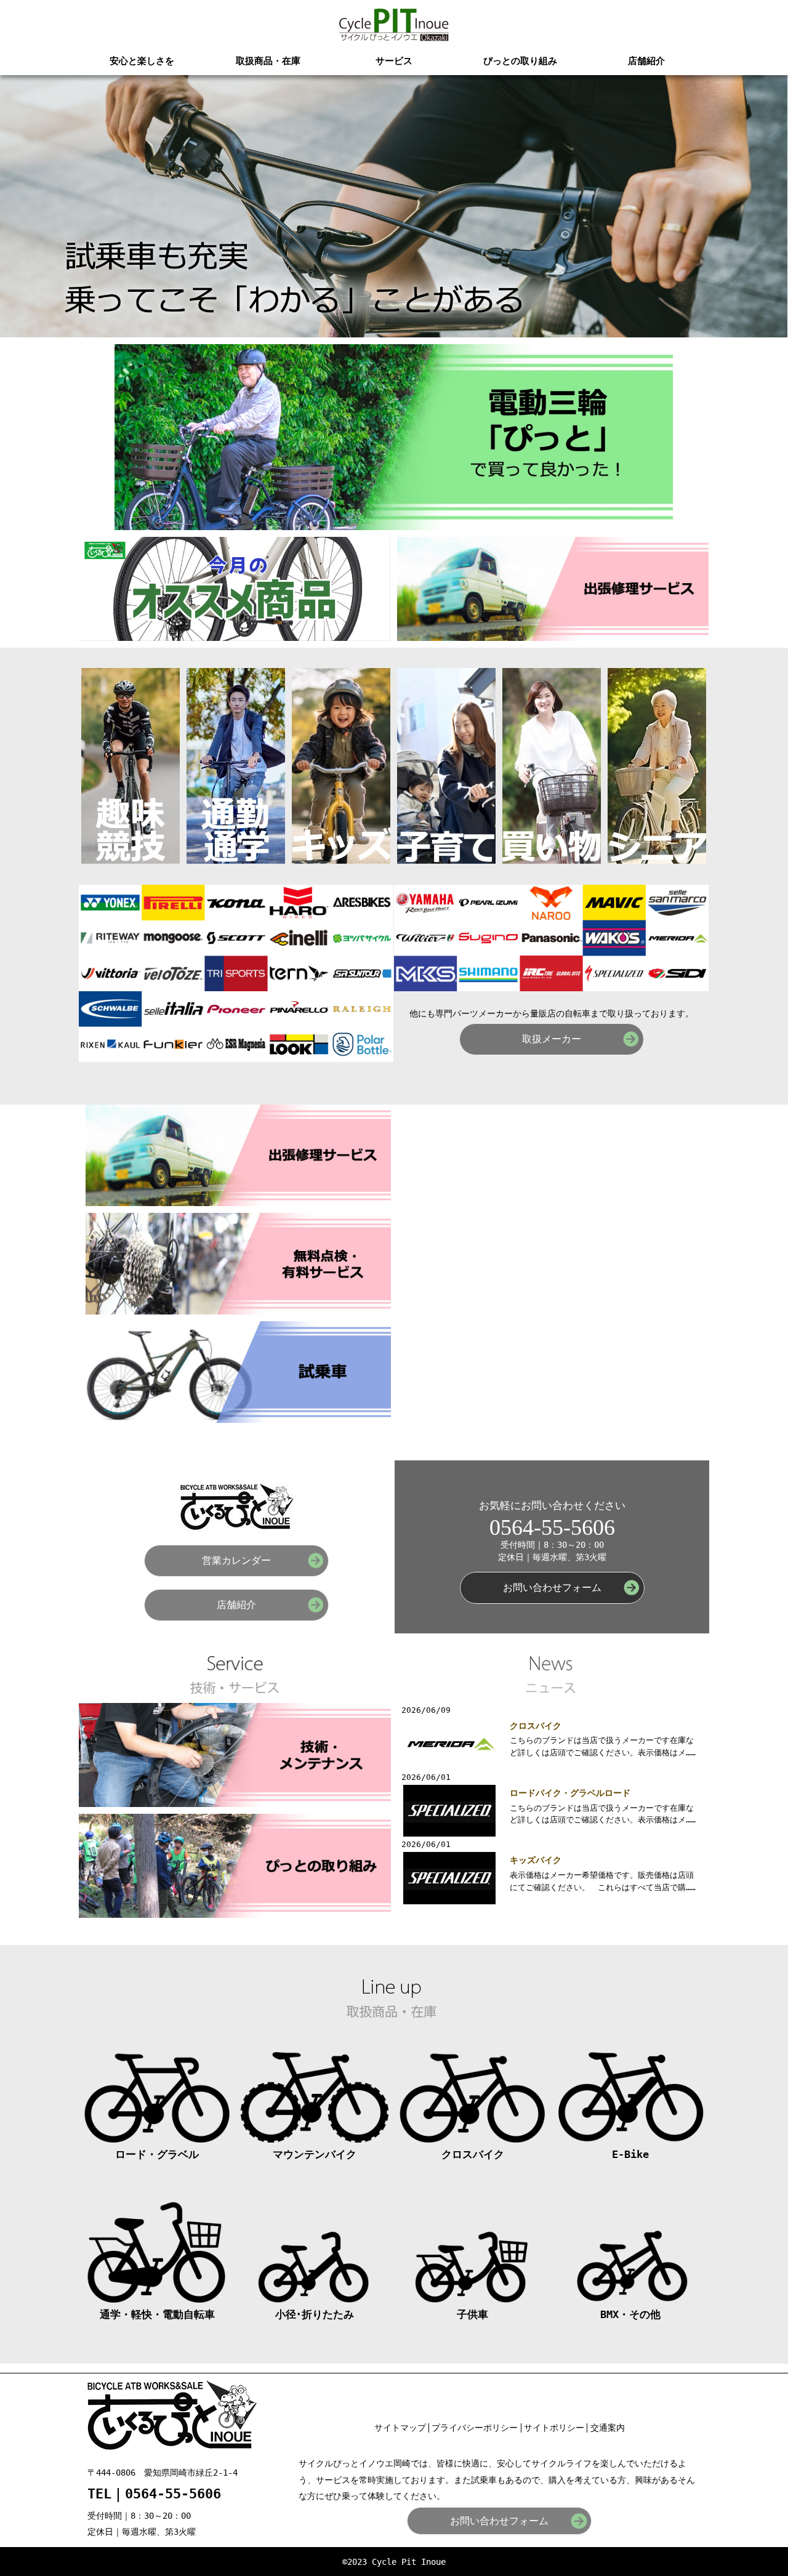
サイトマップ (400, 2428)
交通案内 (608, 2428)
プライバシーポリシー (475, 2428)
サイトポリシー (554, 2428)
